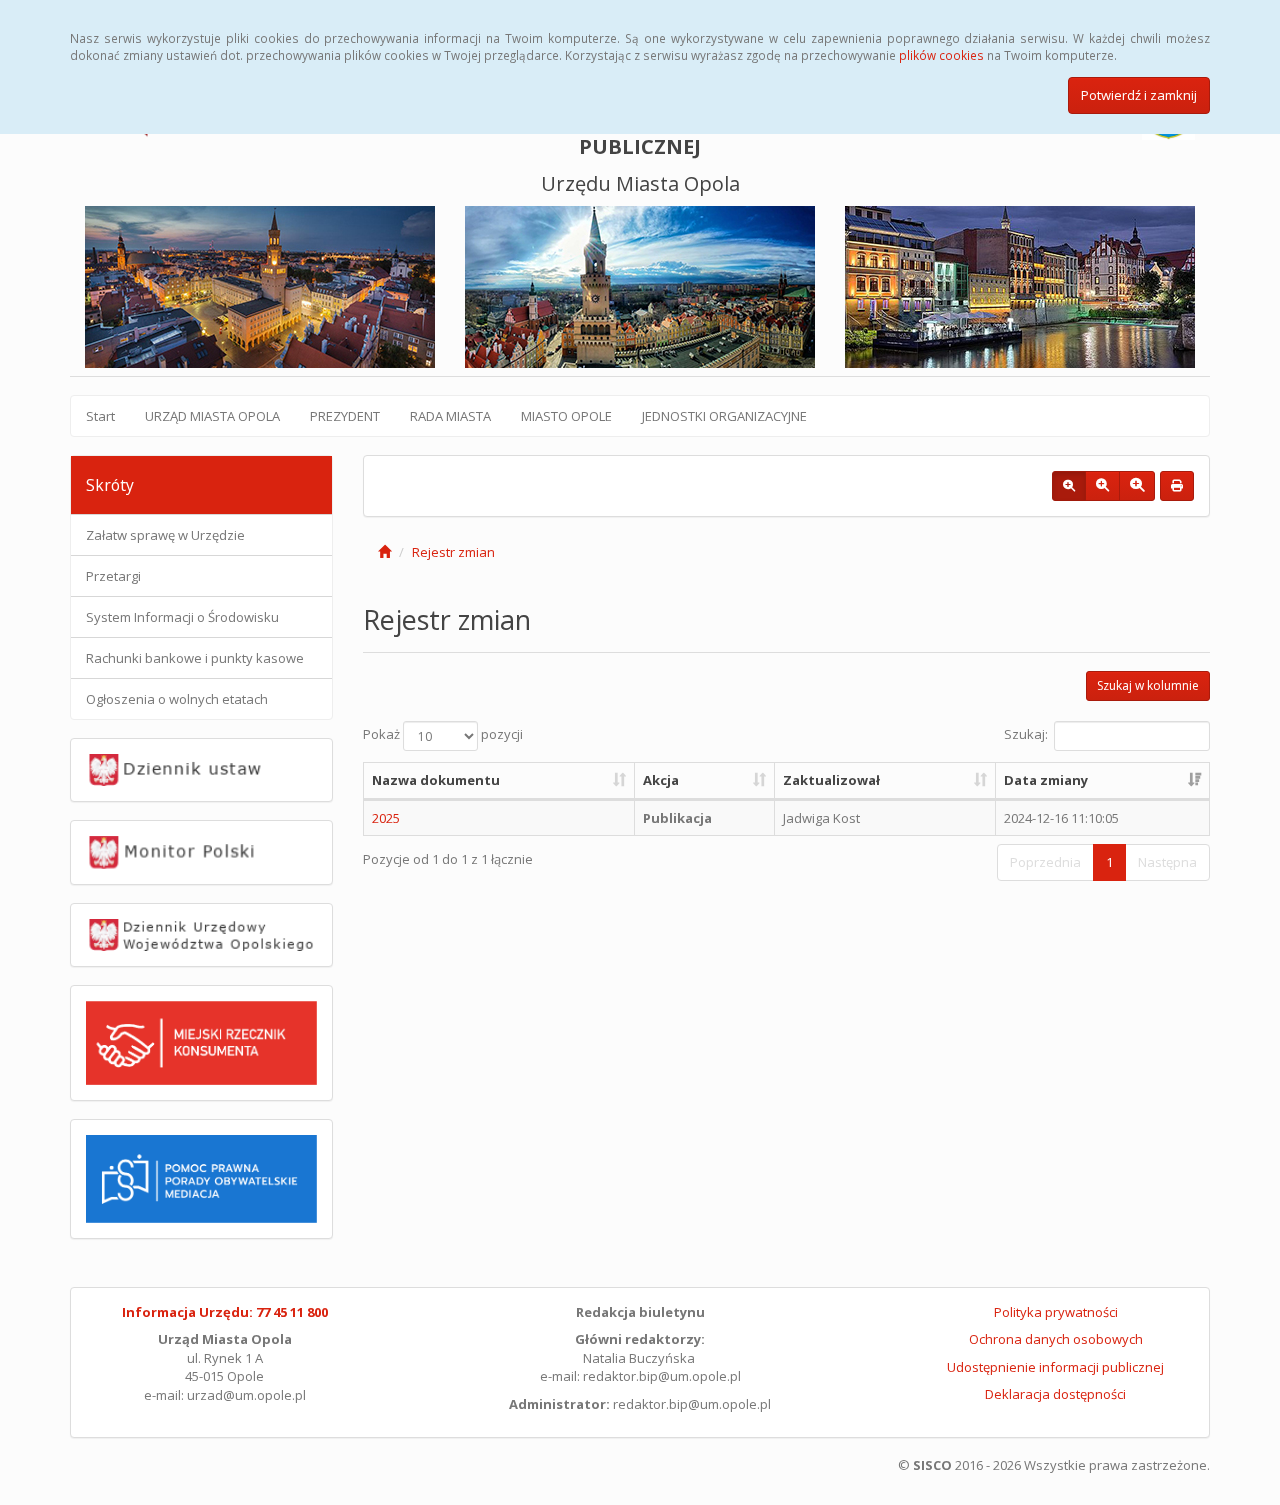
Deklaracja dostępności (1055, 1394)
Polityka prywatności (1056, 1312)
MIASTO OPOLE (566, 416)
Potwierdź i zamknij (1139, 95)
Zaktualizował (831, 780)
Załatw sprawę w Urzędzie (165, 535)
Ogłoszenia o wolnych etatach (177, 699)
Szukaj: (1026, 735)
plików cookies (941, 55)
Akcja (661, 780)
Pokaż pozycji (443, 735)
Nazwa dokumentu (436, 780)
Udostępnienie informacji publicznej (1055, 1367)
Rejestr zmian (453, 552)
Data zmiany (1046, 780)
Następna (1167, 862)
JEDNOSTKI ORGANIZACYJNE (724, 416)
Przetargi (113, 576)
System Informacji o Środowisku (182, 617)
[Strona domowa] (384, 552)
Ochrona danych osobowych (1056, 1339)
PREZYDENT (345, 416)
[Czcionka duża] (1137, 486)
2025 (386, 818)
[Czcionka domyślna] (1069, 486)
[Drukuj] (1177, 486)
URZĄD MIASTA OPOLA (212, 416)
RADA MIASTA (450, 416)
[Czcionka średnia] (1102, 486)
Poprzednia (1045, 862)
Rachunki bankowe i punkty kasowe (195, 658)
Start (100, 416)
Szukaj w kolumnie (1148, 685)
